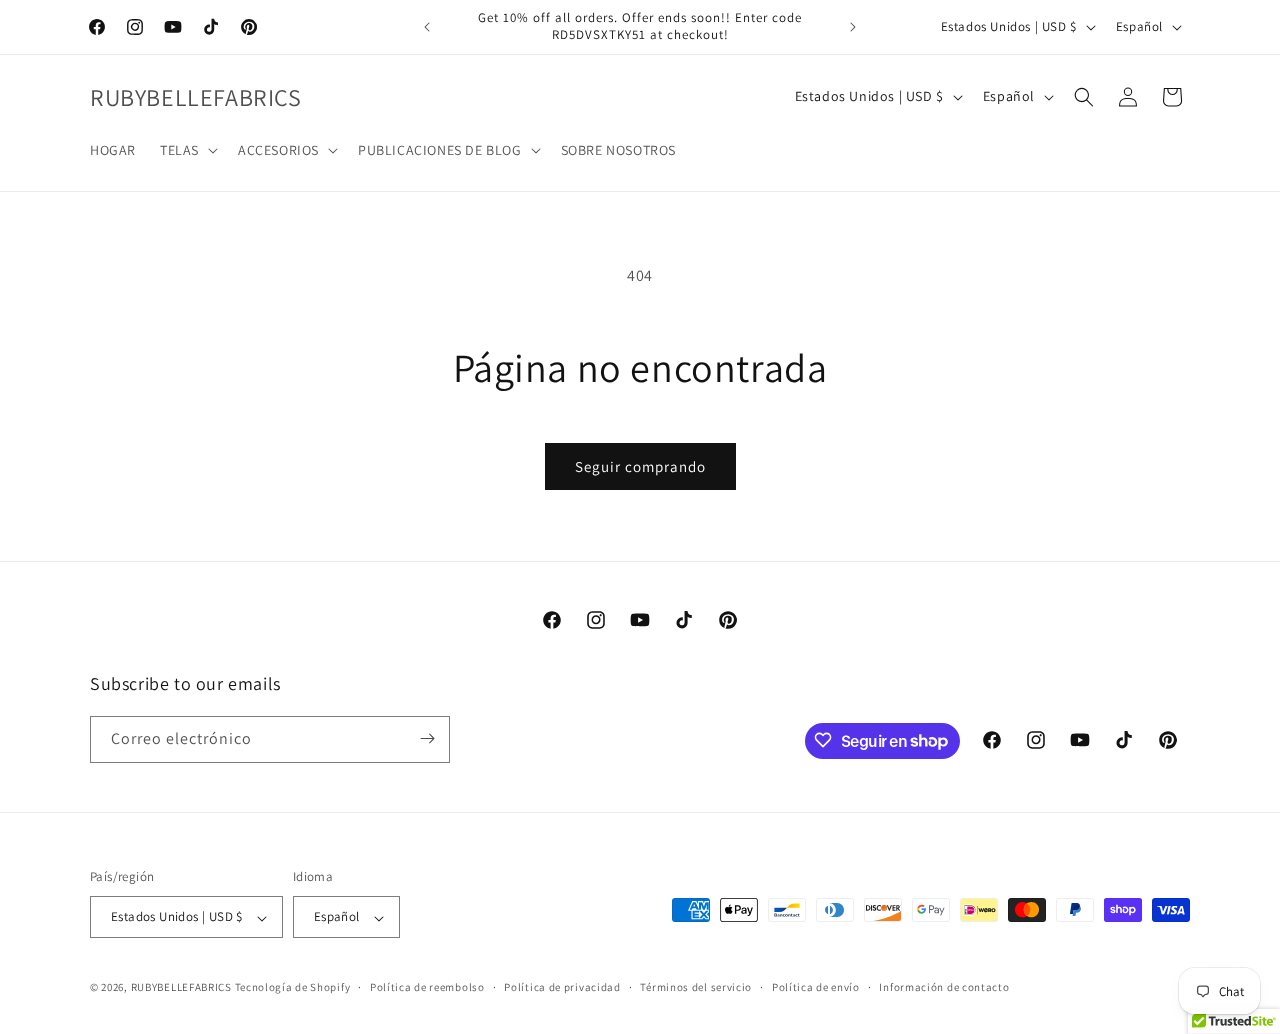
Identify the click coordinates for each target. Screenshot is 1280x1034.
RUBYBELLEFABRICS (181, 988)
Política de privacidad (562, 987)
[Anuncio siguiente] (853, 27)
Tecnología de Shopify (293, 988)
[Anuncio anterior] (427, 27)
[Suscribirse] (427, 738)
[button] (187, 150)
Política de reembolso (427, 987)
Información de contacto (944, 987)
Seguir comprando (640, 466)
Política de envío (816, 987)
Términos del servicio (696, 987)
